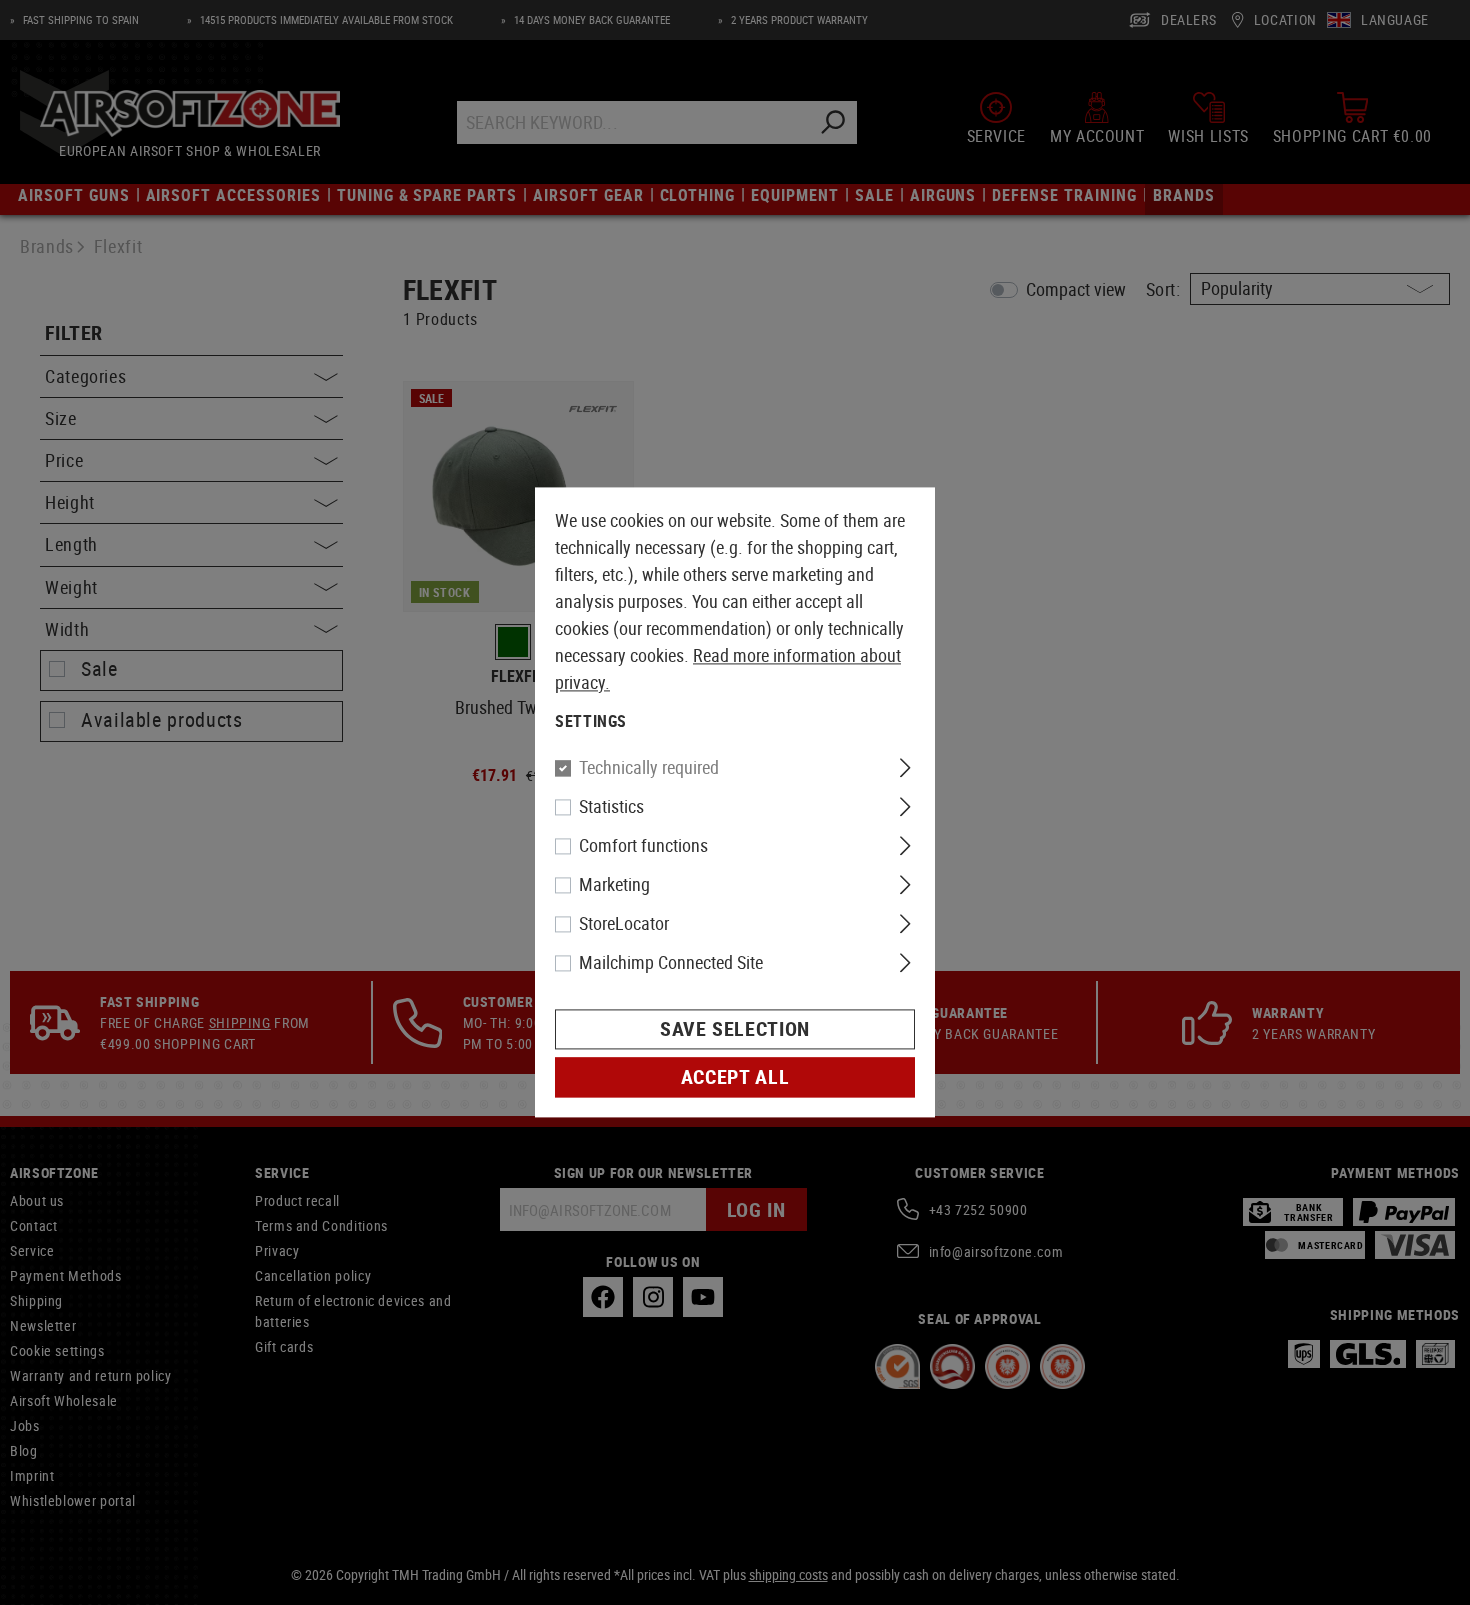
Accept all (735, 1077)
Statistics (611, 807)
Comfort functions (643, 846)
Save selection (735, 1029)
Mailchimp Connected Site (671, 963)
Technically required (649, 768)
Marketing (614, 885)
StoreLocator (624, 924)
